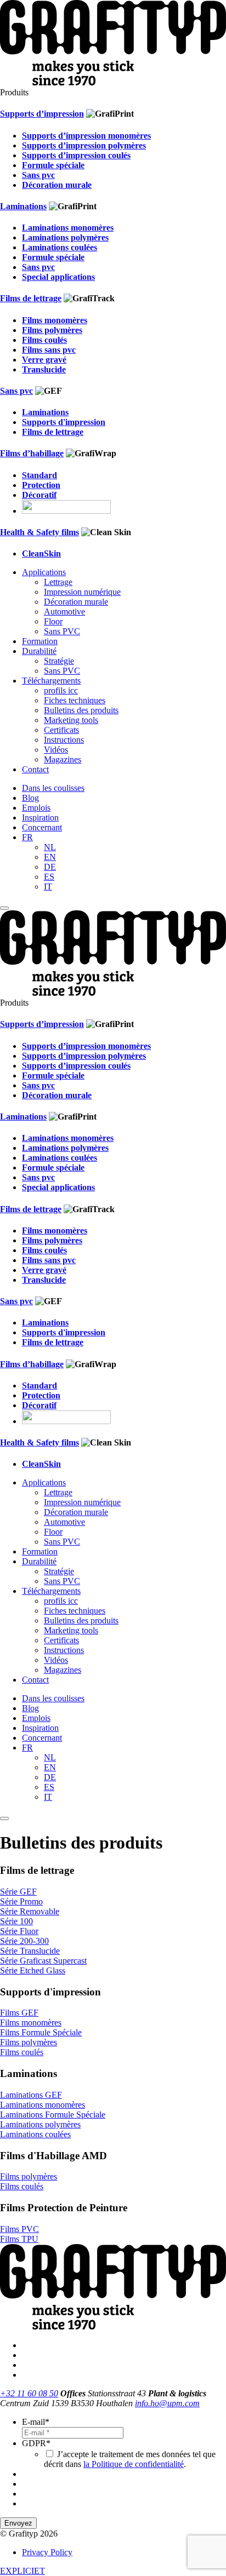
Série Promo (21, 1901)
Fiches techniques (75, 700)
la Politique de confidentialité (134, 2464)
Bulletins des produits (81, 710)
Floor (53, 621)
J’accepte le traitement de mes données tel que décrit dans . (130, 2459)
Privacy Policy (47, 2552)
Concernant (42, 827)
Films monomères (31, 2023)
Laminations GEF (31, 2095)
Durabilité (39, 651)
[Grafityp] (113, 82)
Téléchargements (51, 681)
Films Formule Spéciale (41, 2032)
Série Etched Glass (33, 1970)
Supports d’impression (42, 114)
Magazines (63, 759)
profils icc (61, 690)
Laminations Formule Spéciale (53, 2115)
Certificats (61, 730)
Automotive (64, 612)
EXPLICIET (22, 2571)
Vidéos (56, 750)
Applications (44, 572)
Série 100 (16, 1921)
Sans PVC (62, 631)
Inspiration (40, 817)
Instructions (64, 740)
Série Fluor (19, 1931)
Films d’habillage (32, 453)
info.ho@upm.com (167, 2403)
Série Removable (30, 1911)
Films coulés (22, 2052)
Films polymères (29, 2042)
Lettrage (58, 582)
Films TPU (19, 2239)
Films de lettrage (31, 298)
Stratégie (59, 661)
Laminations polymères (40, 2124)
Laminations (23, 206)
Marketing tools (71, 720)
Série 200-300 (24, 1941)
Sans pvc (16, 391)
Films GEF (19, 2013)
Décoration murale (76, 602)
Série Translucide (30, 1951)
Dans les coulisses (53, 788)
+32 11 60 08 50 (29, 2393)
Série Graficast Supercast (43, 1961)
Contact (35, 769)
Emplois (36, 808)
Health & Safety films (39, 532)
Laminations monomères (43, 2105)
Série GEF (18, 1892)
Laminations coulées (35, 2134)
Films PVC (19, 2229)
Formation (40, 641)
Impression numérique (82, 592)
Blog (30, 798)
